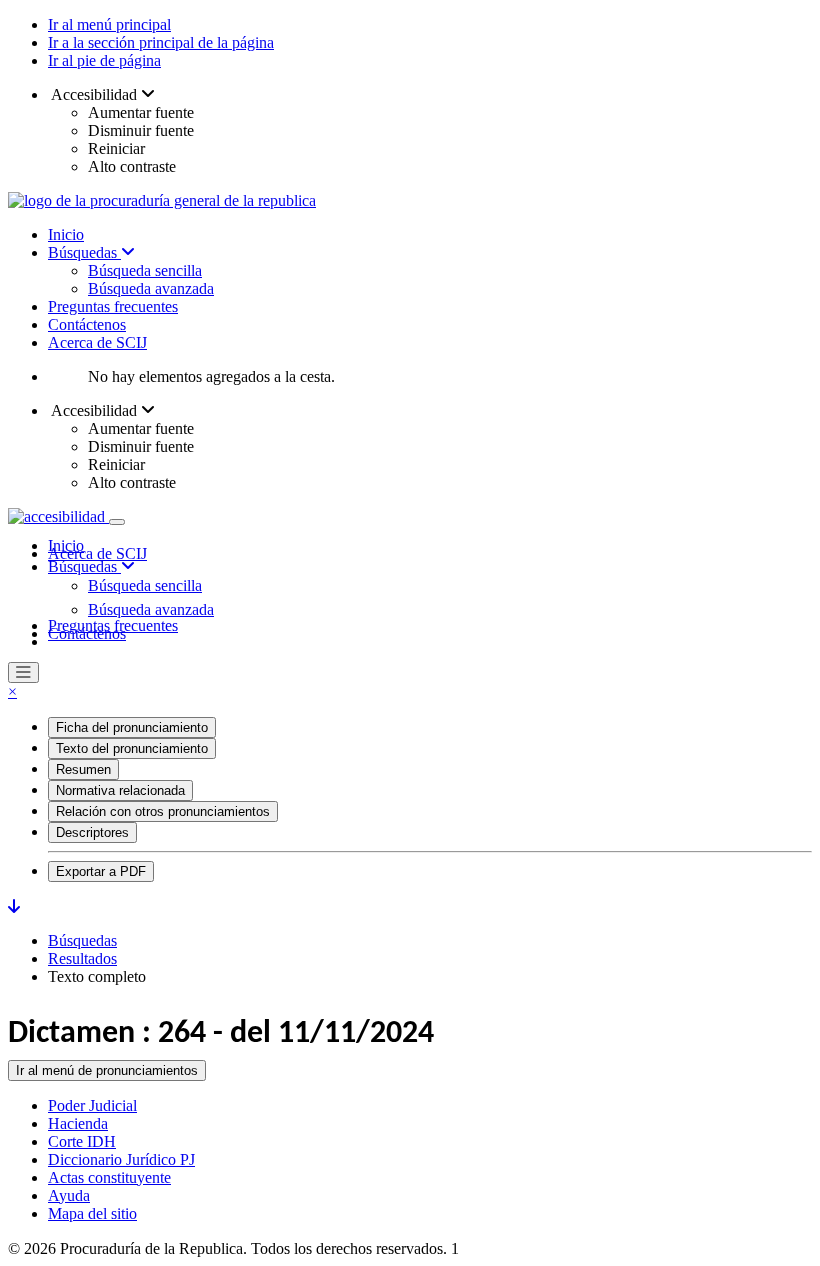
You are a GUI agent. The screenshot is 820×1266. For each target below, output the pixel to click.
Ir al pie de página (104, 60)
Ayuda (69, 1195)
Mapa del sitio (92, 1213)
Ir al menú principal (109, 24)
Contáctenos (87, 324)
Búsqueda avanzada (151, 288)
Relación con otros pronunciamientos (163, 811)
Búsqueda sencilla (145, 270)
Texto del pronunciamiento (132, 748)
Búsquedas (84, 252)
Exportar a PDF (101, 871)
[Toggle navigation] (117, 522)
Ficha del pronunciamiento (132, 727)
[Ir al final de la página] (14, 906)
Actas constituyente (109, 1177)
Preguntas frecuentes (113, 306)
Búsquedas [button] (84, 566)
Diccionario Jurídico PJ (121, 1159)
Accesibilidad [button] (94, 94)
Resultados (82, 958)
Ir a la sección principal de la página (161, 42)
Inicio (66, 234)
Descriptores (92, 832)
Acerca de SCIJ (97, 342)
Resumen (83, 769)
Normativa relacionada (120, 790)
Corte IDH (82, 1141)
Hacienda (78, 1123)
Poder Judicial (92, 1105)
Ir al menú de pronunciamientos (107, 1070)
